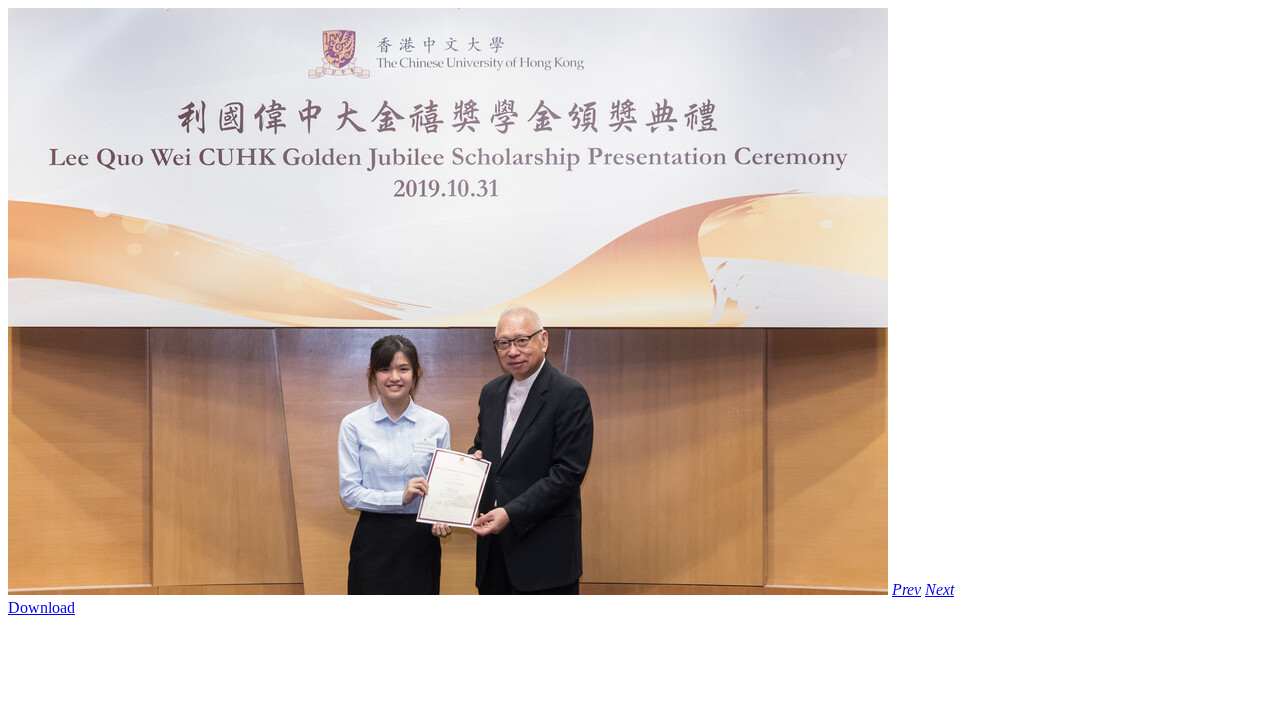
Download (41, 607)
